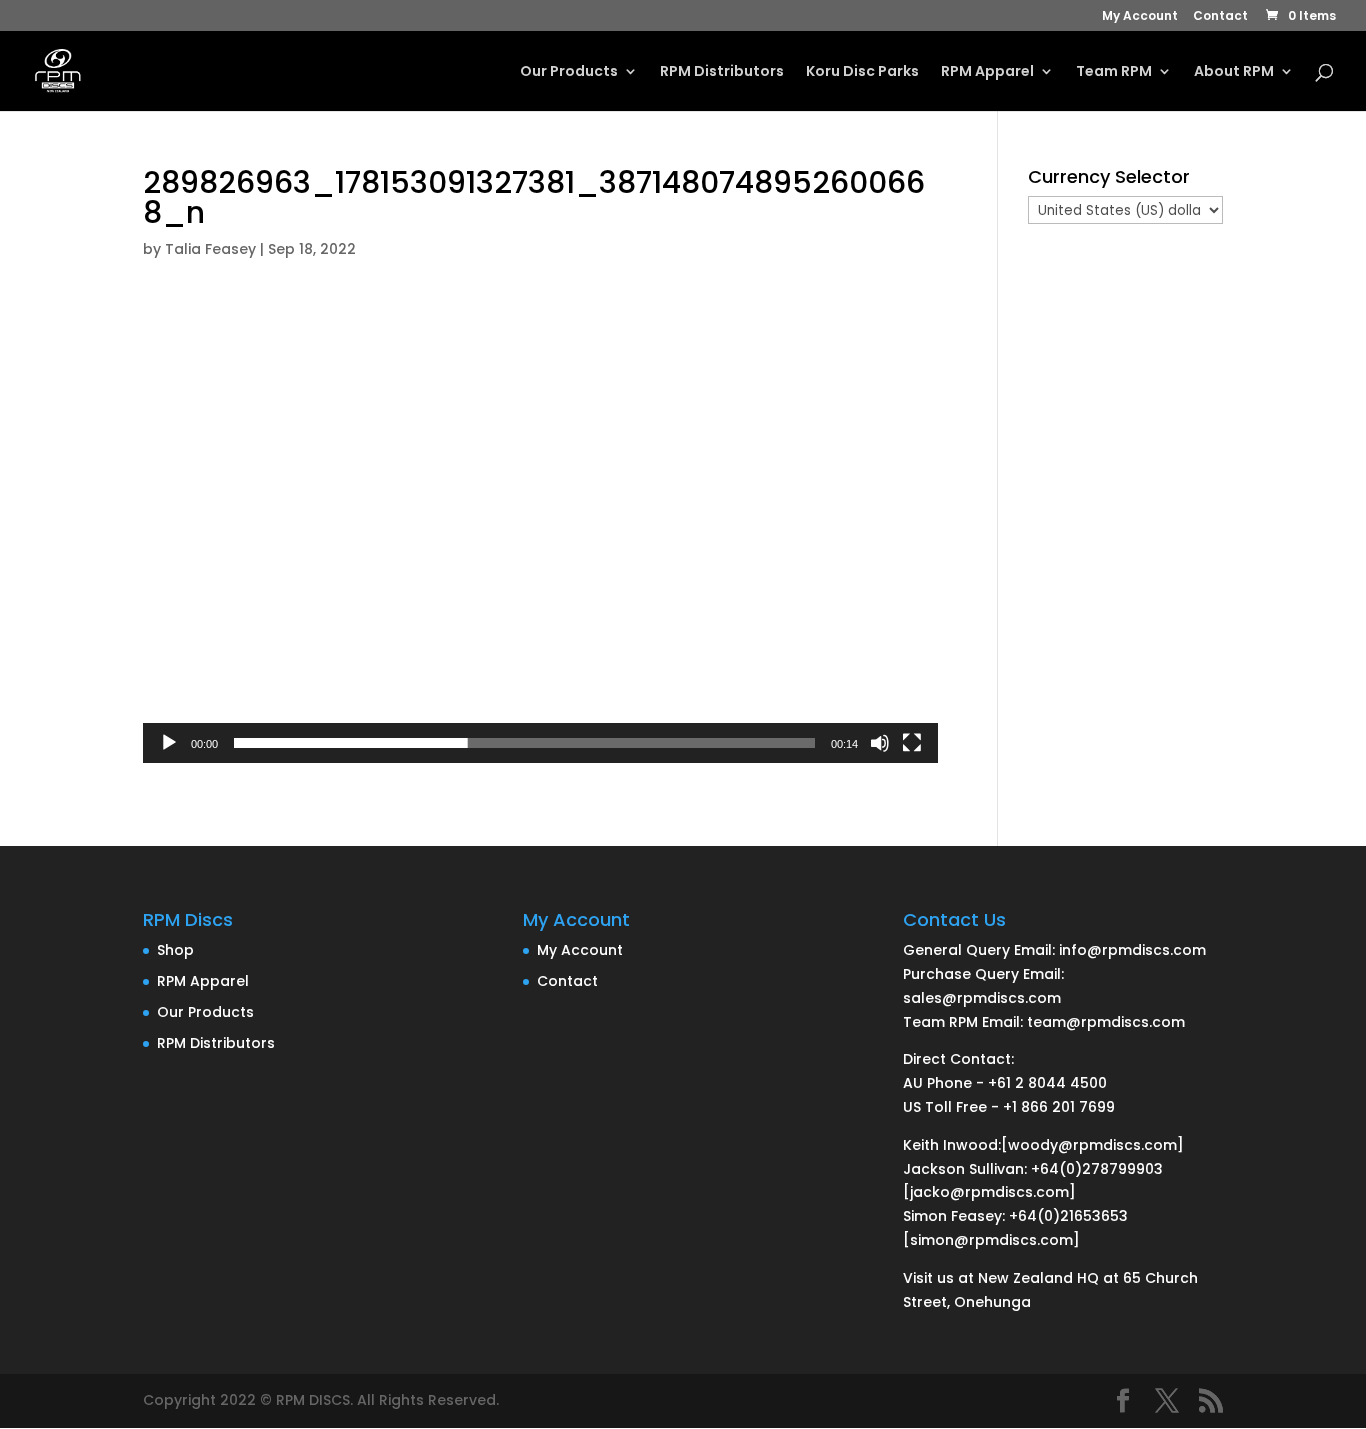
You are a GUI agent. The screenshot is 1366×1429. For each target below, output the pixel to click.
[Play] (169, 743)
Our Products (569, 72)
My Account (1140, 17)
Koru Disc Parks (862, 72)
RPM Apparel (987, 72)
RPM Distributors (722, 72)
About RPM (1234, 72)
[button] (541, 538)
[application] (540, 538)
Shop (175, 950)
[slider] (524, 743)
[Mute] (880, 743)
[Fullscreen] (912, 743)
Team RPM (1114, 72)
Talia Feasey (210, 249)
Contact (1220, 17)
